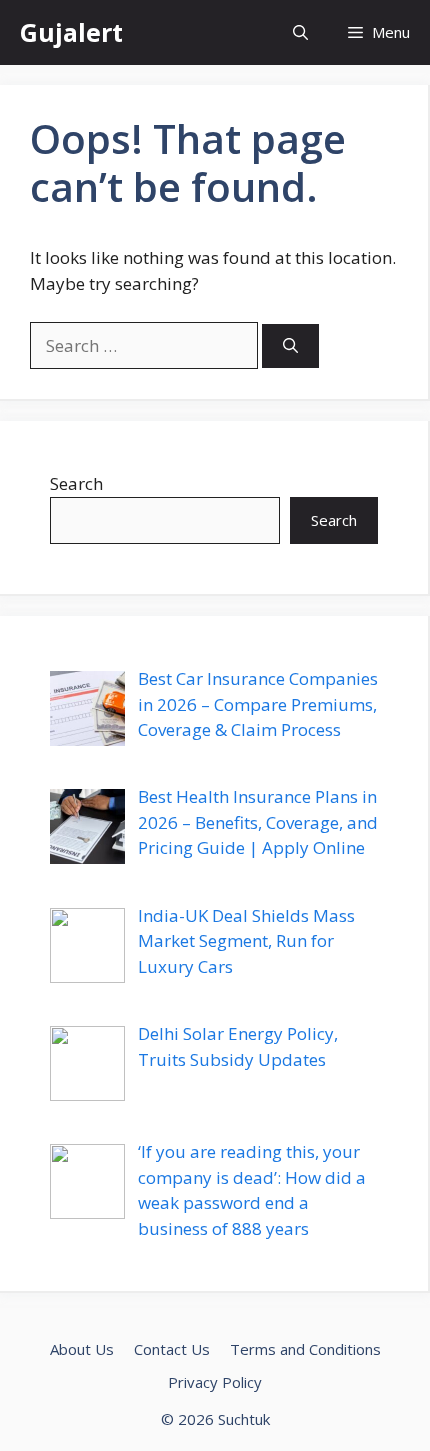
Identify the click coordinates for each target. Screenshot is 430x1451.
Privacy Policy (215, 1382)
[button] (300, 32)
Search (76, 483)
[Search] (290, 346)
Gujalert (71, 32)
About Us (82, 1349)
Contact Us (172, 1349)
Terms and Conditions (305, 1349)
